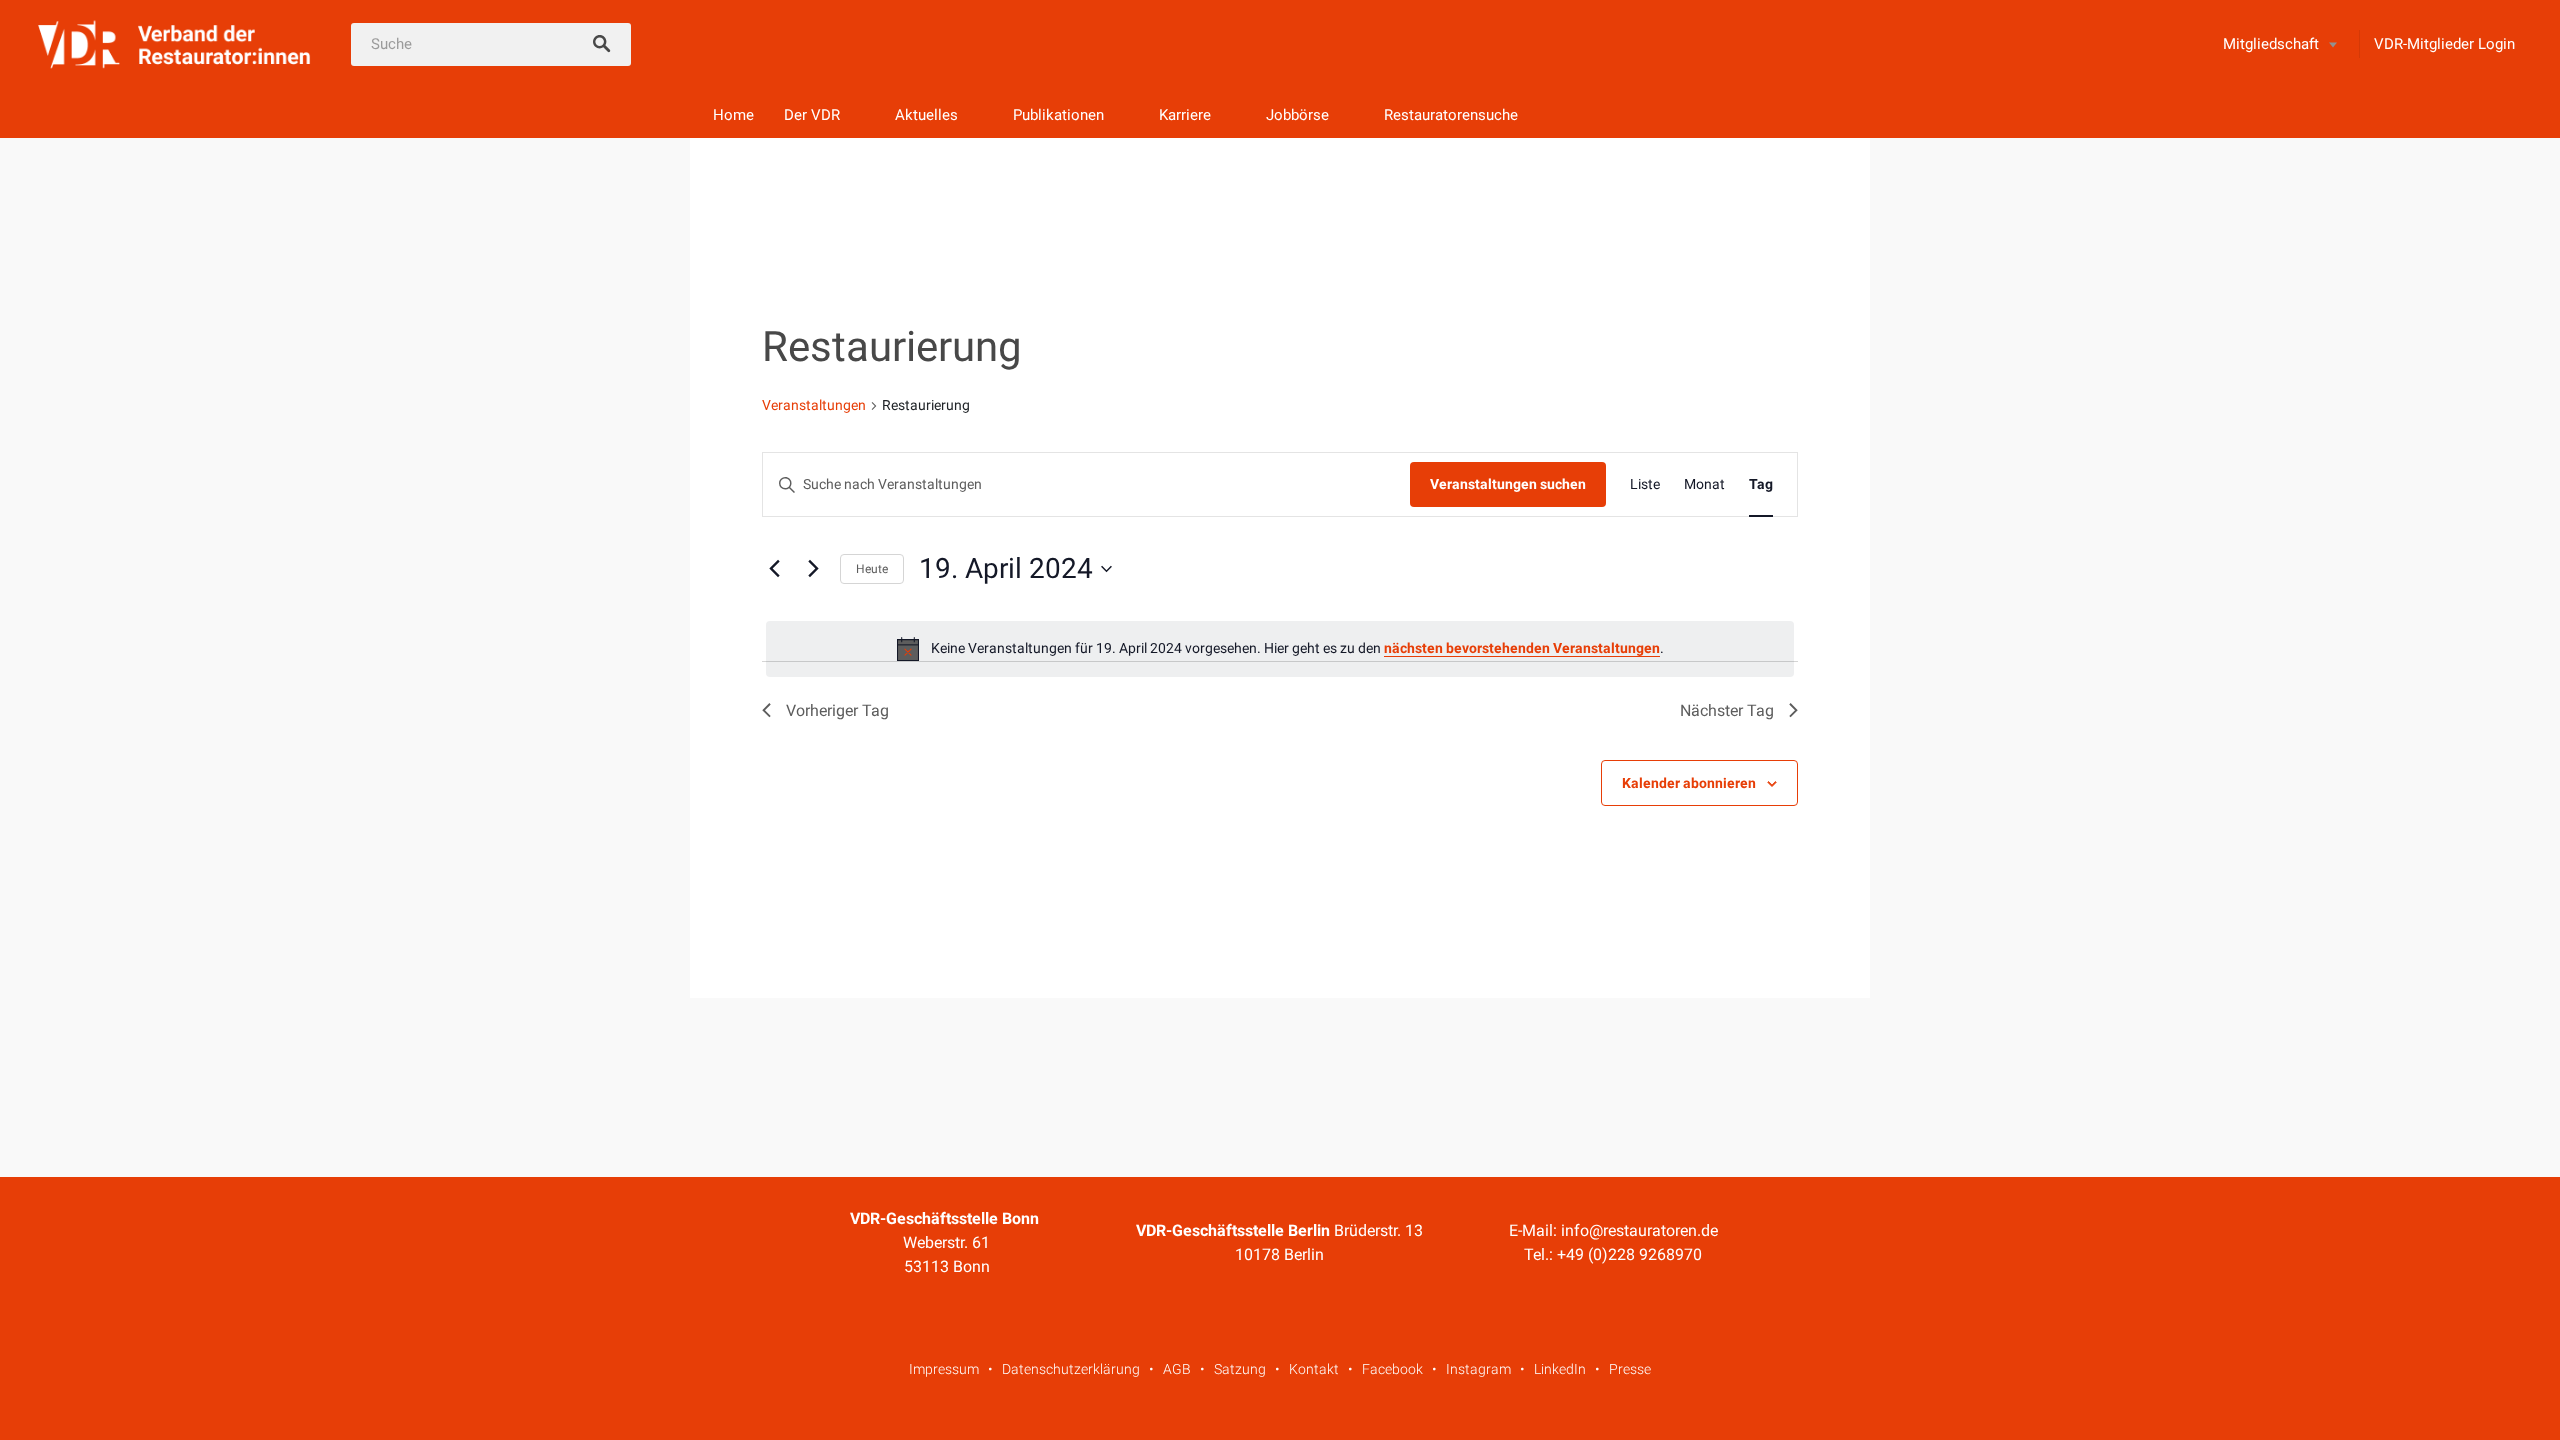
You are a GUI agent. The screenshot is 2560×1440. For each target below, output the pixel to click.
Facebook (1392, 1369)
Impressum (944, 1369)
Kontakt (1314, 1369)
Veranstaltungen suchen (1508, 484)
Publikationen (1058, 115)
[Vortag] (774, 569)
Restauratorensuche (1451, 115)
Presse (1630, 1369)
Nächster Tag (1727, 710)
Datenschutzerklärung (1071, 1369)
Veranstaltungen (814, 405)
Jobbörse (1297, 115)
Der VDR (812, 115)
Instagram (1478, 1369)
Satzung (1240, 1369)
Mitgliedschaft (2271, 44)
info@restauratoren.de (1639, 1230)
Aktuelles (926, 115)
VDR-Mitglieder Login (2444, 44)
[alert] (1280, 649)
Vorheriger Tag (837, 710)
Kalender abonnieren (1689, 783)
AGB (1177, 1369)
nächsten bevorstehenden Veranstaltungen (1522, 648)
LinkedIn (1560, 1369)
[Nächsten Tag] (813, 569)
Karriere (1185, 115)
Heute (872, 569)
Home (733, 115)
